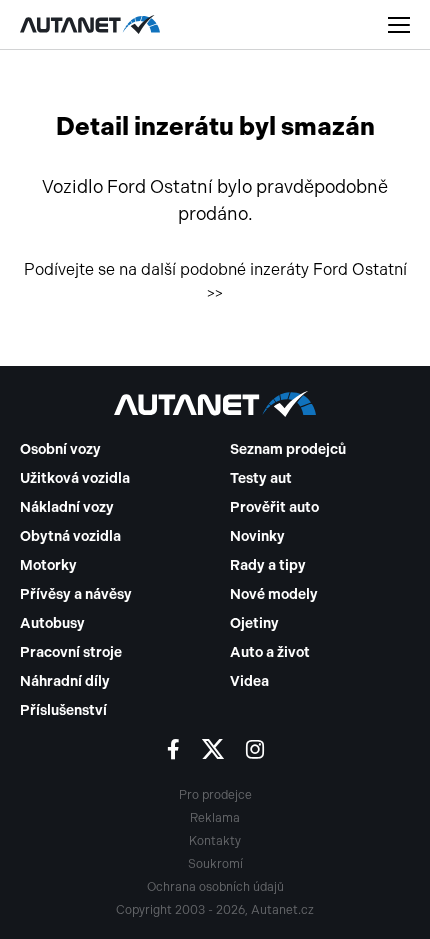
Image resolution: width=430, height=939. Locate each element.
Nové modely (274, 594)
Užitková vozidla (75, 478)
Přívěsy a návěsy (76, 594)
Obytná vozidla (70, 536)
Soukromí (215, 864)
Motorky (48, 565)
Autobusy (52, 623)
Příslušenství (63, 710)
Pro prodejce (215, 795)
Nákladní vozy (67, 507)
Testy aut (261, 478)
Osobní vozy (60, 449)
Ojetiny (254, 623)
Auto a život (270, 652)
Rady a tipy (268, 565)
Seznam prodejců (288, 449)
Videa (249, 681)
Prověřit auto (274, 507)
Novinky (257, 536)
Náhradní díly (65, 681)
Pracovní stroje (71, 652)
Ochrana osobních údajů (215, 887)
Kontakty (215, 841)
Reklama (215, 818)
